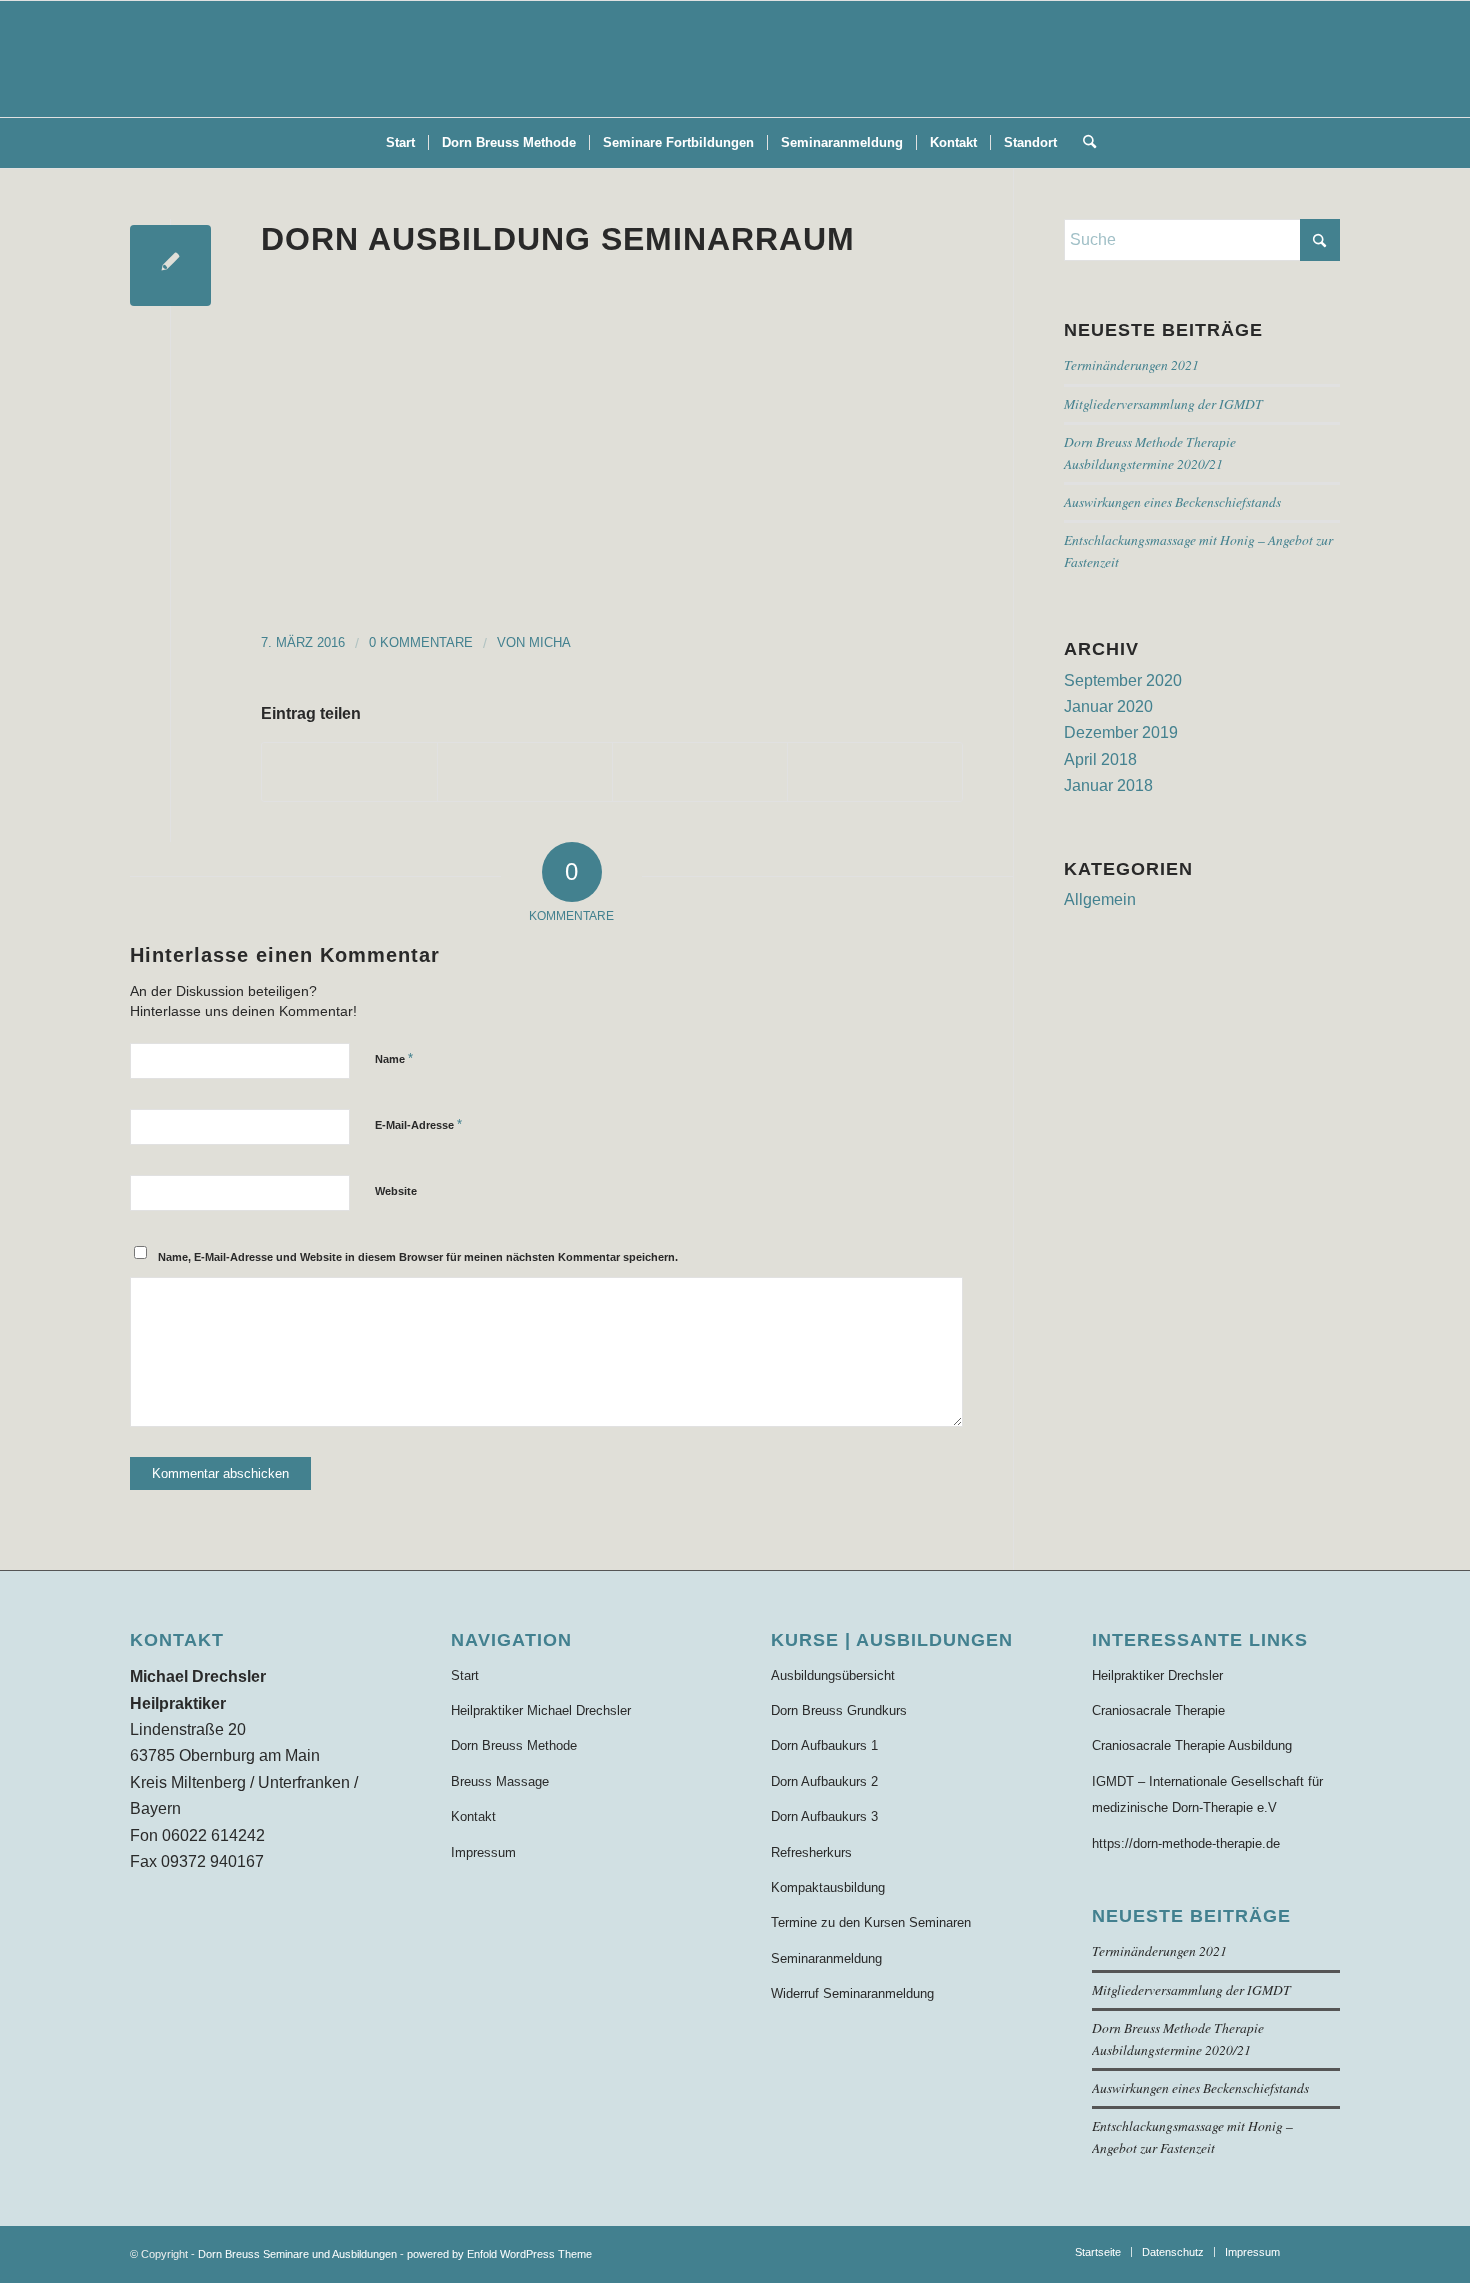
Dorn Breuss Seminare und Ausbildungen (297, 2254)
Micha (550, 642)
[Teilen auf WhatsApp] (700, 771)
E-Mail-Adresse (418, 1124)
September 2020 (1123, 680)
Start (465, 1675)
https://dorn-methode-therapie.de (1186, 1843)
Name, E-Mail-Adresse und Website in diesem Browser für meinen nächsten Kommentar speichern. (418, 1257)
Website (396, 1191)
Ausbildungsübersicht (833, 1675)
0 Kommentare (421, 642)
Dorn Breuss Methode (514, 1745)
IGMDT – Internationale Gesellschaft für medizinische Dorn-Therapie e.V (1207, 1794)
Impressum (483, 1852)
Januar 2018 (1108, 785)
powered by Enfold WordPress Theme (499, 2254)
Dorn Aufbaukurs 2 (824, 1781)
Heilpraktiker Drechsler (1157, 1675)
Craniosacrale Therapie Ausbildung (1192, 1745)
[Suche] (1083, 143)
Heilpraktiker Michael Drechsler (541, 1710)
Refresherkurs (811, 1852)
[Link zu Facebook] (1325, 2251)
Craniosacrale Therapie (1158, 1710)
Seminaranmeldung (826, 1958)
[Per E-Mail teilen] (875, 771)
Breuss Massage (500, 1781)
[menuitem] (400, 143)
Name (394, 1058)
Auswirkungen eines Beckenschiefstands (1172, 501)
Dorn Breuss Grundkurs (839, 1710)
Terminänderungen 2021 (1131, 364)
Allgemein (1100, 899)
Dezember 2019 (1121, 732)
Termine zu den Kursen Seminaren (871, 1922)
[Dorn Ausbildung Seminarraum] (170, 265)
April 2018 (1100, 759)
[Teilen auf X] (525, 771)
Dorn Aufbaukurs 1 (824, 1745)
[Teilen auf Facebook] (349, 771)
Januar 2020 (1108, 706)
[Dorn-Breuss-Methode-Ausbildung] (735, 59)
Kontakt (473, 1816)
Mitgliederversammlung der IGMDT (1163, 403)
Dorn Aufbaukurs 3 (824, 1816)
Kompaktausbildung (828, 1887)
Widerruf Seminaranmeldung (852, 1993)
